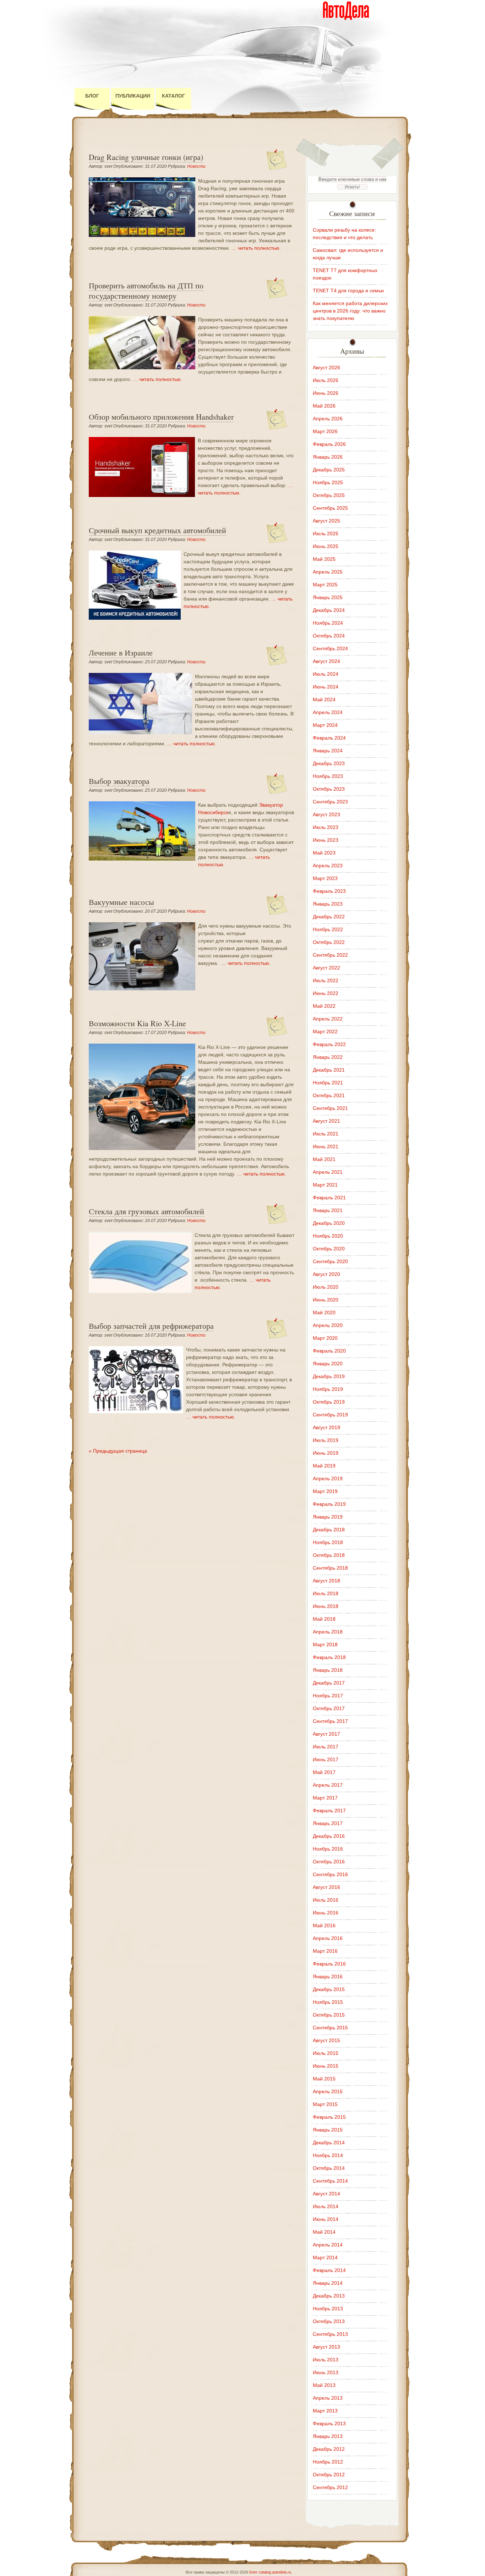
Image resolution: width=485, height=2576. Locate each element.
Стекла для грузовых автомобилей (146, 1211)
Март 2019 (325, 1491)
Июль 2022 (326, 980)
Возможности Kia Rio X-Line (137, 1023)
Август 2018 (326, 1581)
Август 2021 (326, 1121)
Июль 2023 (326, 827)
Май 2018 (324, 1619)
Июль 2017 (326, 1747)
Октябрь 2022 (329, 942)
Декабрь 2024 (329, 610)
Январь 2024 (328, 751)
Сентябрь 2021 (330, 1108)
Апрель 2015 (328, 2091)
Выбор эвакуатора (119, 781)
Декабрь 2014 (329, 2143)
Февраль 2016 (329, 1964)
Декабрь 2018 (329, 1530)
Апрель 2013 (328, 2398)
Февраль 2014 (329, 2270)
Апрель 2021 (328, 1172)
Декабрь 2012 (329, 2449)
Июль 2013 (326, 2360)
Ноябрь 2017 (328, 1696)
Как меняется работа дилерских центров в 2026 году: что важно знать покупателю (350, 311)
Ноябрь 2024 (328, 623)
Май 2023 (324, 853)
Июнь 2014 (326, 2219)
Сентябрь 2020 (330, 1261)
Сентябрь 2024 (330, 648)
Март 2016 (325, 1951)
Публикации (133, 96)
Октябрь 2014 (329, 2168)
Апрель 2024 (328, 712)
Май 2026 (324, 406)
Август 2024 (326, 661)
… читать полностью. (256, 248)
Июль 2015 (326, 2053)
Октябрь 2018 (329, 1555)
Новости (196, 166)
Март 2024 (325, 725)
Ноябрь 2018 (328, 1542)
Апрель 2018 (328, 1632)
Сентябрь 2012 (330, 2487)
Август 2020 (326, 1274)
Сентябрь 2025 (330, 508)
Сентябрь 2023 (330, 802)
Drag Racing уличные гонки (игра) (146, 157)
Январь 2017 (328, 1823)
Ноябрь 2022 (328, 929)
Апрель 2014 (328, 2245)
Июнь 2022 (326, 993)
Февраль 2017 (329, 1811)
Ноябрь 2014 (328, 2155)
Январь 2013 (328, 2436)
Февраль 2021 (329, 1198)
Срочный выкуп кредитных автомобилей (157, 530)
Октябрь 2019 (329, 1402)
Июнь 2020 (326, 1300)
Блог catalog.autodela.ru (270, 2572)
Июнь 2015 (326, 2066)
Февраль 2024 (329, 738)
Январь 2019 (328, 1517)
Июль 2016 (326, 1900)
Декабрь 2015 (329, 1989)
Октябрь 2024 (329, 636)
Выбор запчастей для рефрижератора (151, 1326)
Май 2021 (324, 1159)
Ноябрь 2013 (328, 2309)
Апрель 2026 (328, 419)
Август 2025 (326, 521)
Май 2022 (324, 1006)
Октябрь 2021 (329, 1095)
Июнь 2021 (326, 1146)
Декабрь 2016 (329, 1836)
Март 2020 (325, 1338)
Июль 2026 (326, 380)
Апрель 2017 (328, 1785)
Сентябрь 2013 (330, 2334)
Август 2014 (326, 2194)
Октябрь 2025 (329, 495)
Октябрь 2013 (329, 2321)
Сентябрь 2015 (330, 2028)
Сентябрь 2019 (330, 1415)
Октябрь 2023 (329, 789)
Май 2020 (324, 1312)
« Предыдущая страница (118, 1451)
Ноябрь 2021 (328, 1083)
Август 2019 (326, 1427)
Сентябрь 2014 (330, 2181)
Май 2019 (324, 1466)
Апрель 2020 (328, 1325)
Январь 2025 (328, 597)
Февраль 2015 (329, 2117)
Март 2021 (325, 1185)
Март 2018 (325, 1644)
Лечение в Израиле (121, 653)
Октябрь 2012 (329, 2475)
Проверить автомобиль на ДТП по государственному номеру (146, 291)
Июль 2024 (326, 674)
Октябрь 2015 (329, 2015)
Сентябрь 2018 (330, 1568)
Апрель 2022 (328, 1019)
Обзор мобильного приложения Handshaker (161, 417)
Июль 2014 (326, 2206)
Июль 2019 (326, 1440)
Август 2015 (326, 2040)
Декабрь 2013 (329, 2296)
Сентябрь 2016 (330, 1874)
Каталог (173, 96)
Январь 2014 (328, 2283)
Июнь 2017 (326, 1759)
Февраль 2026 (329, 444)
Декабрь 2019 (329, 1376)
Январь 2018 (328, 1670)
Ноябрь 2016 (328, 1849)
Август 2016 (326, 1887)
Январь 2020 (328, 1364)
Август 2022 (326, 968)
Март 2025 (325, 585)
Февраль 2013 (329, 2423)
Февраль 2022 (329, 1044)
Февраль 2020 (329, 1351)
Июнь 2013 (326, 2372)
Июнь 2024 (326, 687)
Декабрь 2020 (329, 1223)
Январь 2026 (328, 457)
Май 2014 (324, 2232)
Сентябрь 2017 (330, 1721)
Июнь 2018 (326, 1606)
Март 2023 (325, 878)
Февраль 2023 (329, 891)
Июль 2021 (326, 1134)
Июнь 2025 (326, 546)
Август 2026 (326, 367)
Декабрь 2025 (329, 470)
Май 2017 (324, 1772)
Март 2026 (325, 431)
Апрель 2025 (328, 572)
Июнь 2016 (326, 1913)
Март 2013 (325, 2411)
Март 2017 (325, 1798)
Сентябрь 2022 (330, 955)
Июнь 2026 (326, 393)
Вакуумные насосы (121, 902)
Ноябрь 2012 (328, 2462)
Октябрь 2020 (329, 1249)
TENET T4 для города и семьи (348, 291)
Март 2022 (325, 1032)
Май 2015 (324, 2079)
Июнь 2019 (326, 1453)
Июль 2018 (326, 1593)
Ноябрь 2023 (328, 776)
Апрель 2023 (328, 866)
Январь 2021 (328, 1210)
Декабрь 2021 (329, 1070)
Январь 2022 (328, 1057)
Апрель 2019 (328, 1478)
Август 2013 (326, 2347)
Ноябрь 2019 (328, 1389)
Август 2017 (326, 1734)
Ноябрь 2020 (328, 1236)
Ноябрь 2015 (328, 2002)
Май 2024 (324, 700)
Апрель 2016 (328, 1938)
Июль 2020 (326, 1287)
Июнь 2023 (326, 840)
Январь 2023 (328, 904)
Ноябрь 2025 (328, 482)
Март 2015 (325, 2104)
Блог (92, 96)
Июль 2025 (326, 534)
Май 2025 (324, 559)
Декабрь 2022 (329, 917)
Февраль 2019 (329, 1504)
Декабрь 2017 (329, 1683)
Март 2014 (325, 2257)
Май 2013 (324, 2385)
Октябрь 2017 (329, 1708)
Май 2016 (324, 1925)
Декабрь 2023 (329, 763)
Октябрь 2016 (329, 1862)
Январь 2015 (328, 2130)
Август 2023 (326, 814)
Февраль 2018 (329, 1657)
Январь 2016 (328, 1977)
